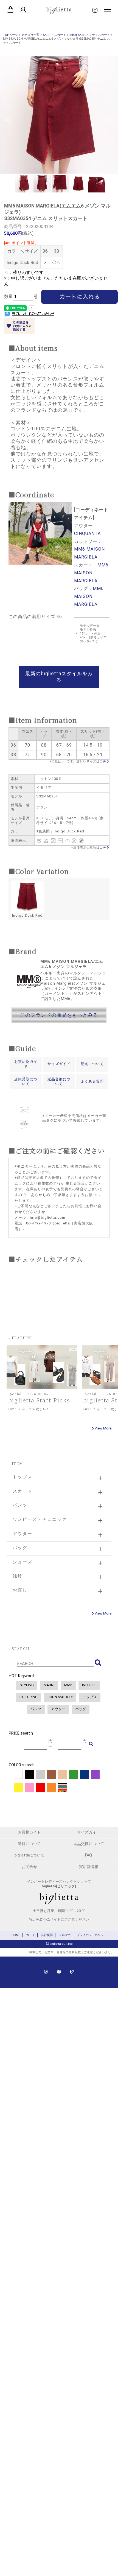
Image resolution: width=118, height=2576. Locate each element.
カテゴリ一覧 (30, 35)
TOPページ (11, 35)
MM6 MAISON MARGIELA (91, 573)
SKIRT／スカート (54, 35)
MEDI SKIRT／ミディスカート (90, 35)
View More (103, 1428)
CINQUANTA (87, 533)
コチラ (105, 761)
